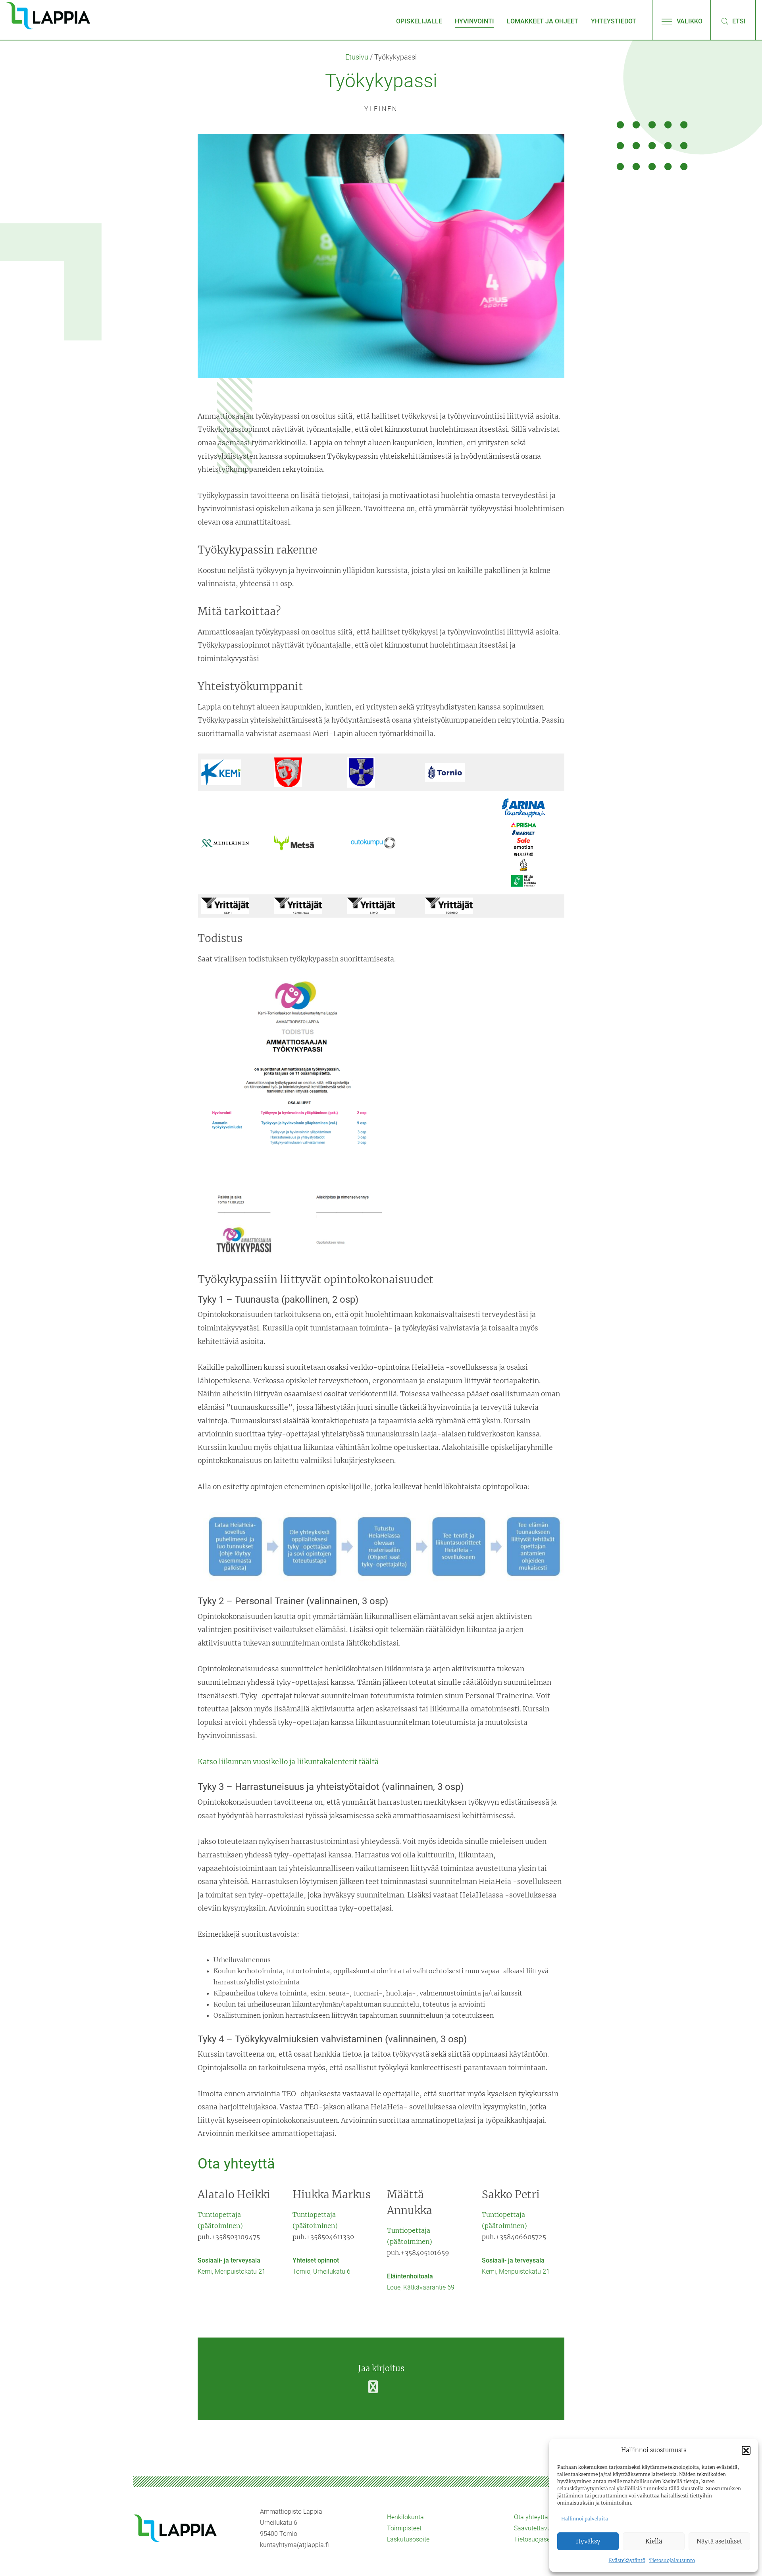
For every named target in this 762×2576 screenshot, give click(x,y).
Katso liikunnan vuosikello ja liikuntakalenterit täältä (288, 1762)
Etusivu (357, 57)
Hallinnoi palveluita (585, 2519)
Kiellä (654, 2541)
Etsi (738, 21)
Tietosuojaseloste (539, 2539)
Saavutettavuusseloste (546, 2528)
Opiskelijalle (419, 21)
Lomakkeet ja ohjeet (543, 21)
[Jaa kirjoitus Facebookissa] (373, 2387)
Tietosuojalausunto (672, 2560)
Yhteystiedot (614, 21)
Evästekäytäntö (627, 2560)
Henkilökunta (405, 2517)
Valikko (689, 21)
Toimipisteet (404, 2528)
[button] (746, 2450)
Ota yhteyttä (531, 2517)
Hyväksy (588, 2541)
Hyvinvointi (474, 21)
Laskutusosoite (408, 2539)
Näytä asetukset (719, 2541)
